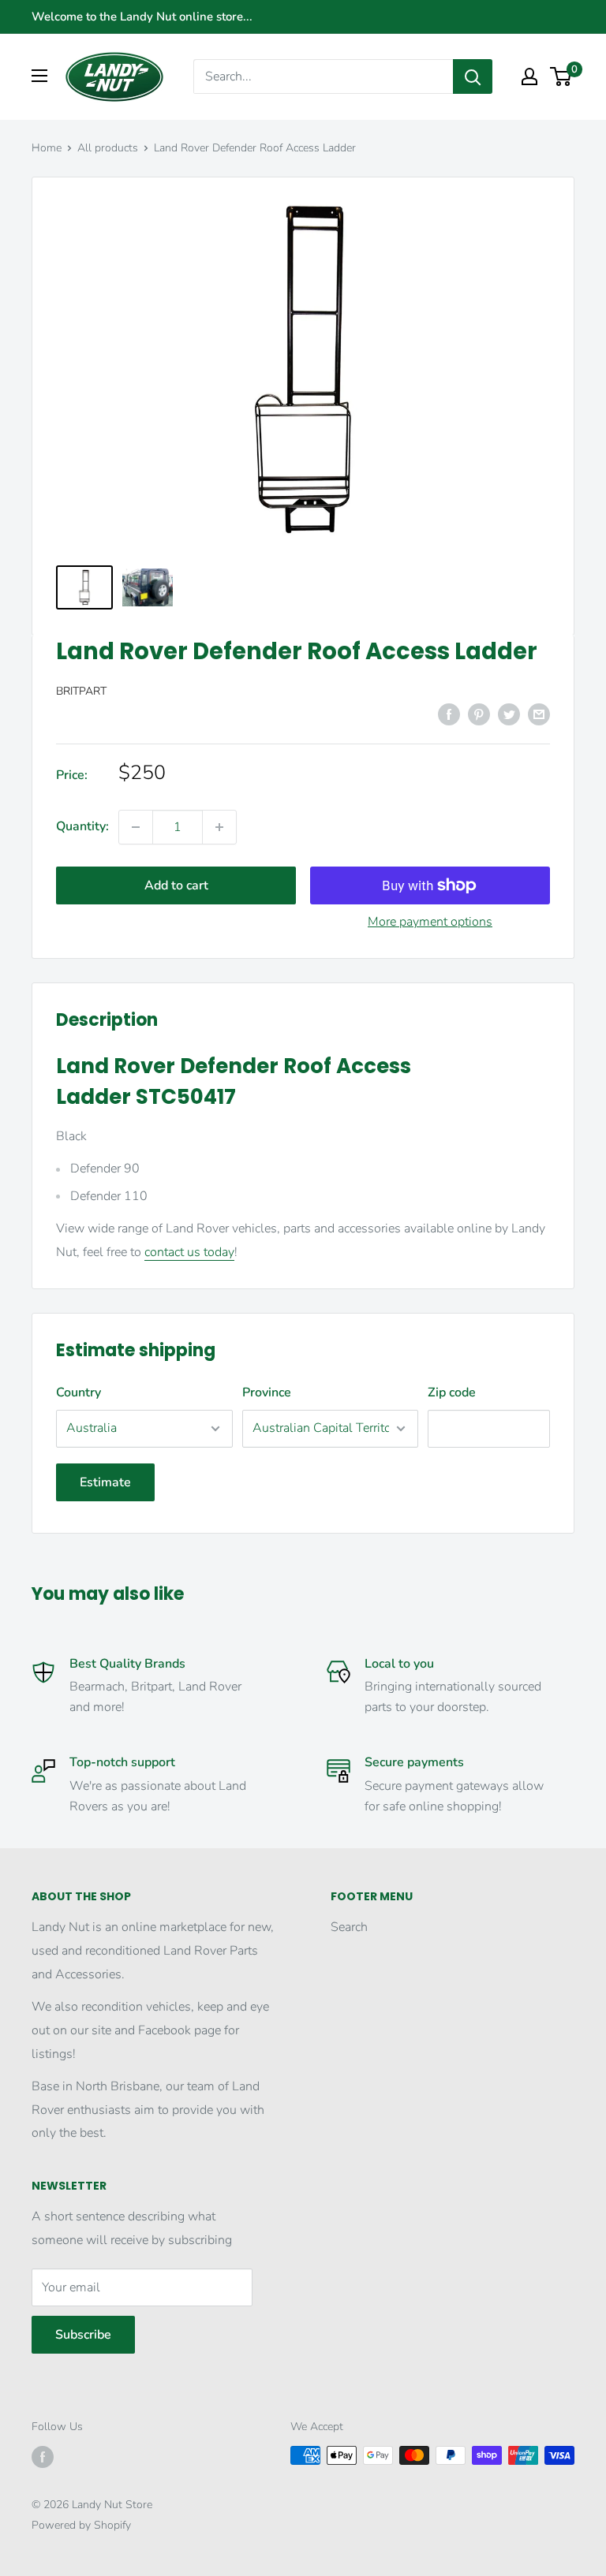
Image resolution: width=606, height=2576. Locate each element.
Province (267, 1392)
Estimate (105, 1482)
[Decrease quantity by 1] (136, 827)
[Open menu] (39, 76)
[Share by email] (539, 714)
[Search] (473, 76)
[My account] (529, 76)
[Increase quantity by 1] (219, 827)
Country (79, 1392)
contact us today (189, 1252)
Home (47, 148)
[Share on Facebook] (449, 714)
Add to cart (176, 885)
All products (108, 148)
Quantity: (82, 826)
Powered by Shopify (81, 2525)
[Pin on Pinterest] (479, 714)
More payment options (430, 922)
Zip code (452, 1392)
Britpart (81, 691)
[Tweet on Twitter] (509, 714)
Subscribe (83, 2335)
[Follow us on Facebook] (43, 2457)
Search (349, 1927)
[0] (561, 76)
